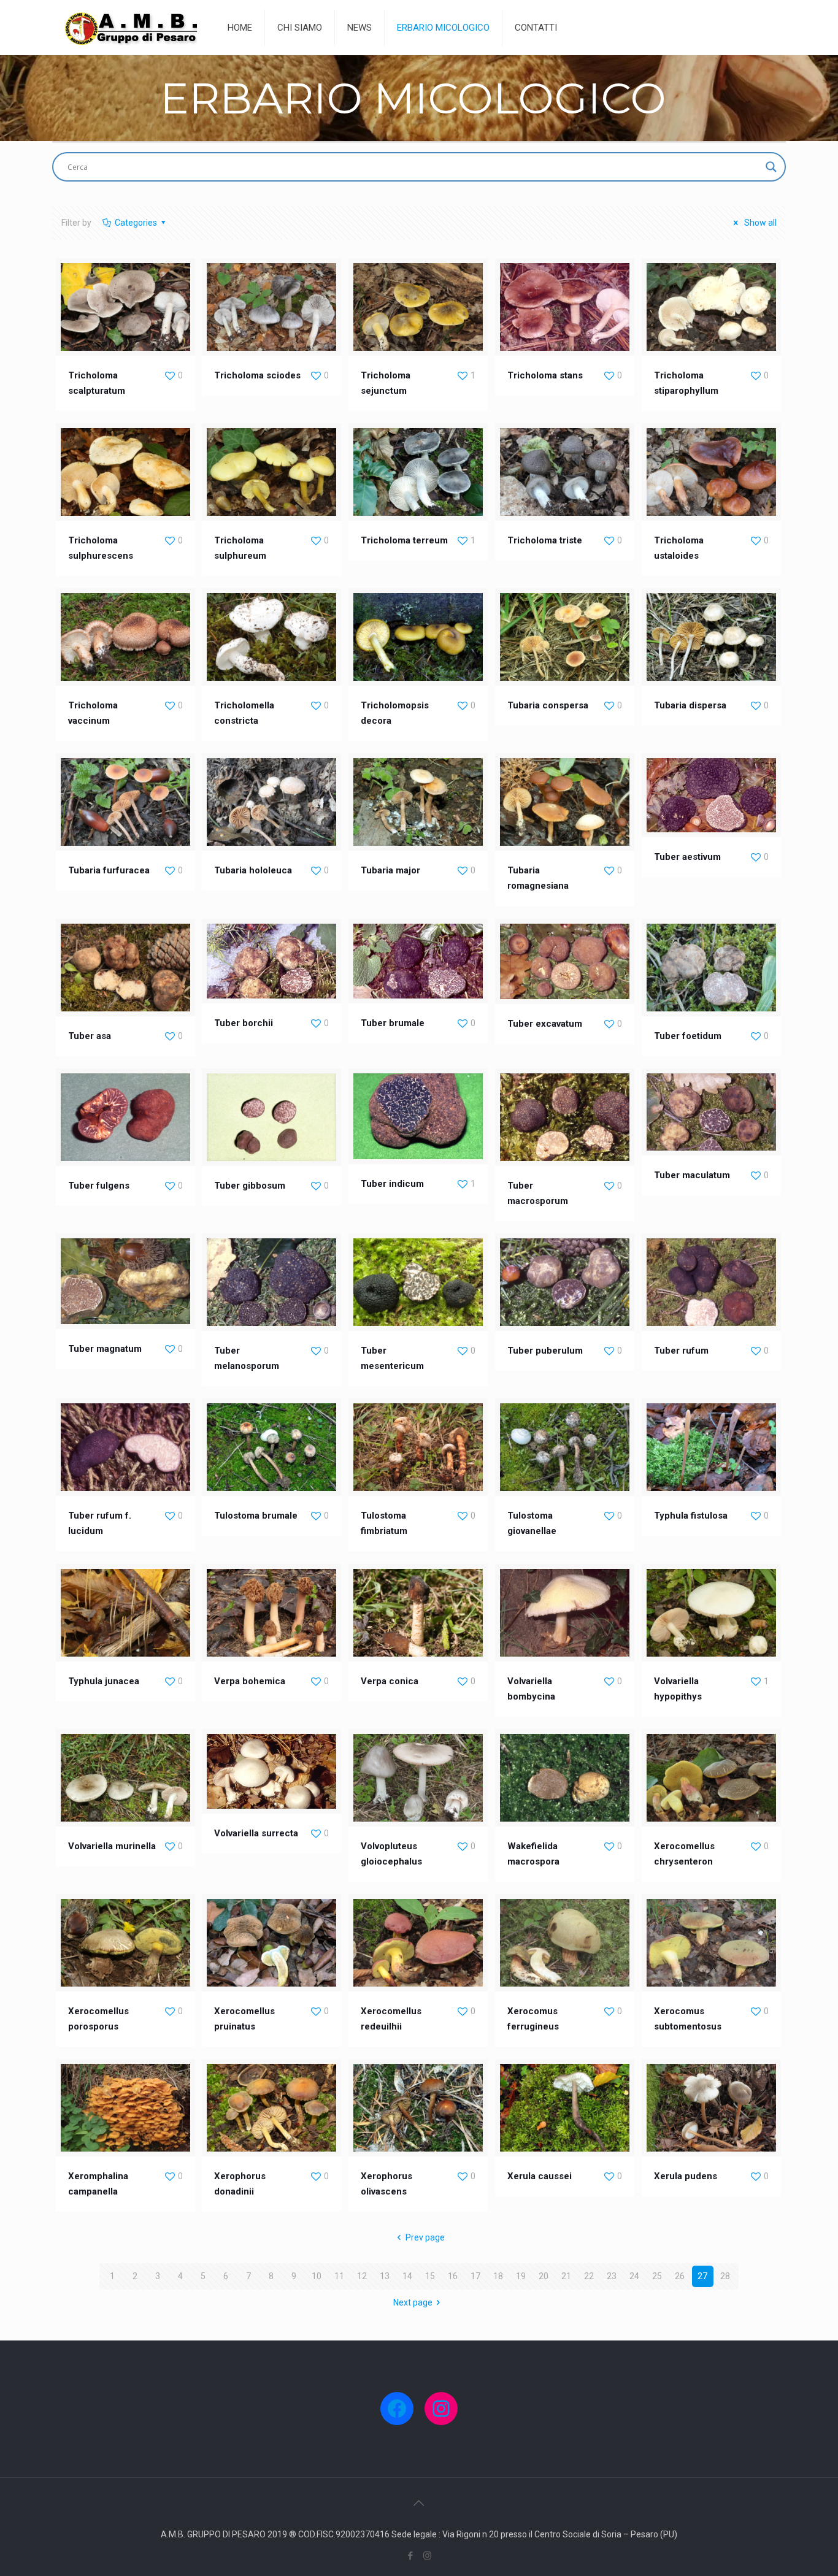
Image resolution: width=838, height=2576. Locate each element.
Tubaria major (390, 870)
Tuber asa (90, 1036)
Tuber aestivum (687, 857)
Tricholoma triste (545, 540)
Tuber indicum (392, 1184)
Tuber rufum (681, 1351)
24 (634, 2276)
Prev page (425, 2237)
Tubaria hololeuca (253, 870)
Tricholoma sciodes (257, 375)
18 (498, 2276)
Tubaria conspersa (548, 705)
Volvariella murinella (112, 1846)
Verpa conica (390, 1681)
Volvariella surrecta (256, 1833)
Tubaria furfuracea (109, 870)
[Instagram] (427, 2556)
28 (725, 2276)
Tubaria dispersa (690, 705)
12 (362, 2276)
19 (521, 2276)
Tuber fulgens (99, 1186)
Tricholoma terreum (404, 540)
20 (544, 2276)
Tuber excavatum (545, 1024)
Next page (413, 2302)
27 (702, 2276)
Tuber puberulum (545, 1351)
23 (612, 2276)
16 (453, 2276)
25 (657, 2276)
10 (317, 2276)
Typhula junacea (104, 1681)
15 (430, 2276)
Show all (759, 223)
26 (680, 2276)
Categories (136, 223)
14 (407, 2276)
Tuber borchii (244, 1023)
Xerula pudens (686, 2176)
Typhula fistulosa (691, 1516)
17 (475, 2276)
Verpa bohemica (250, 1681)
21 (566, 2276)
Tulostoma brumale (256, 1516)
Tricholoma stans (545, 375)
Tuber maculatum (692, 1175)
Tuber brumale (393, 1023)
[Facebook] (411, 2556)
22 (589, 2276)
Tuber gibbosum (250, 1186)
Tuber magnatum (105, 1349)
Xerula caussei (540, 2176)
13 (385, 2276)
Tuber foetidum (688, 1036)
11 (339, 2276)
